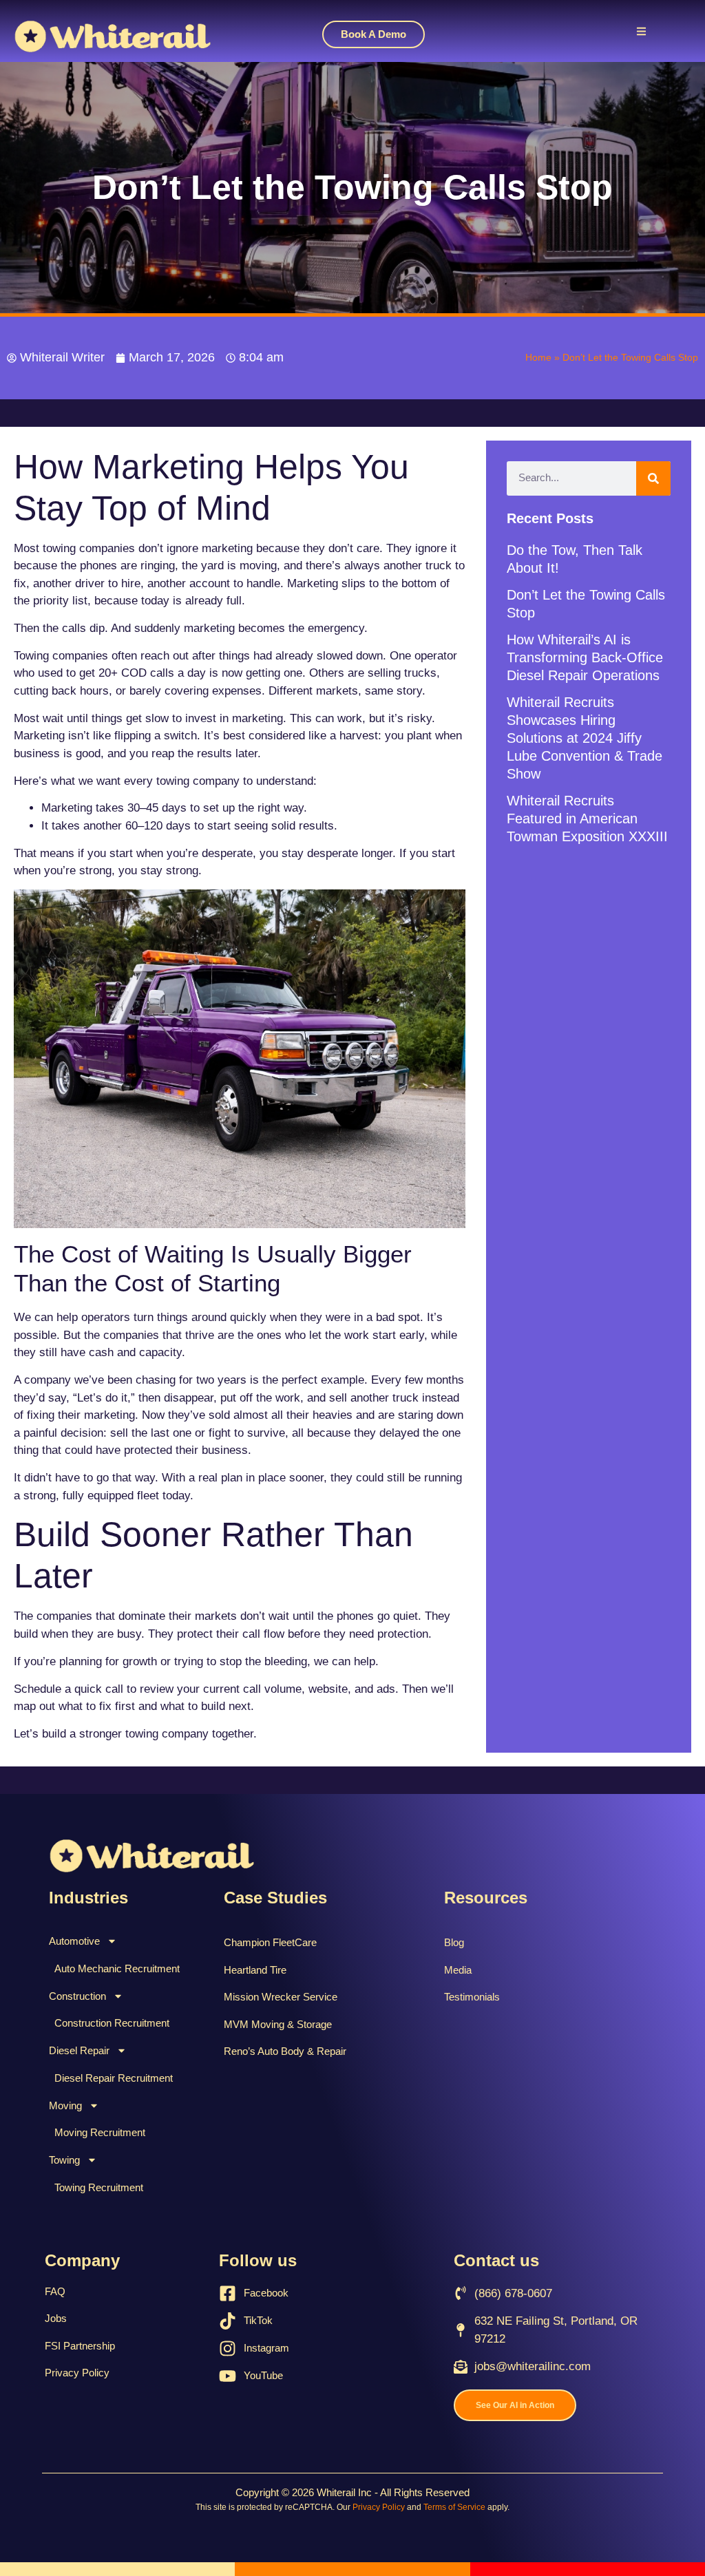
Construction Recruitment (112, 2023)
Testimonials (472, 1997)
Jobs (56, 2318)
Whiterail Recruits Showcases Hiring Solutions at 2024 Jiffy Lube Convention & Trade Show (585, 738)
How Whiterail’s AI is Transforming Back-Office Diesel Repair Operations (585, 657)
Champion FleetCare (270, 1942)
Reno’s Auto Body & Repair (285, 2051)
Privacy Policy (77, 2373)
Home (538, 357)
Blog (454, 1942)
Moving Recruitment (100, 2132)
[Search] (653, 478)
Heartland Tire (255, 1970)
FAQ (55, 2291)
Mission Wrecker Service (281, 1997)
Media (458, 1970)
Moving (65, 2105)
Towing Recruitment (99, 2187)
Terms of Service (454, 2507)
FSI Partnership (80, 2346)
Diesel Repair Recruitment (114, 2078)
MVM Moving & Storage (278, 2024)
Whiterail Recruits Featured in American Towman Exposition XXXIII (587, 819)
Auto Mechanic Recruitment (117, 1968)
